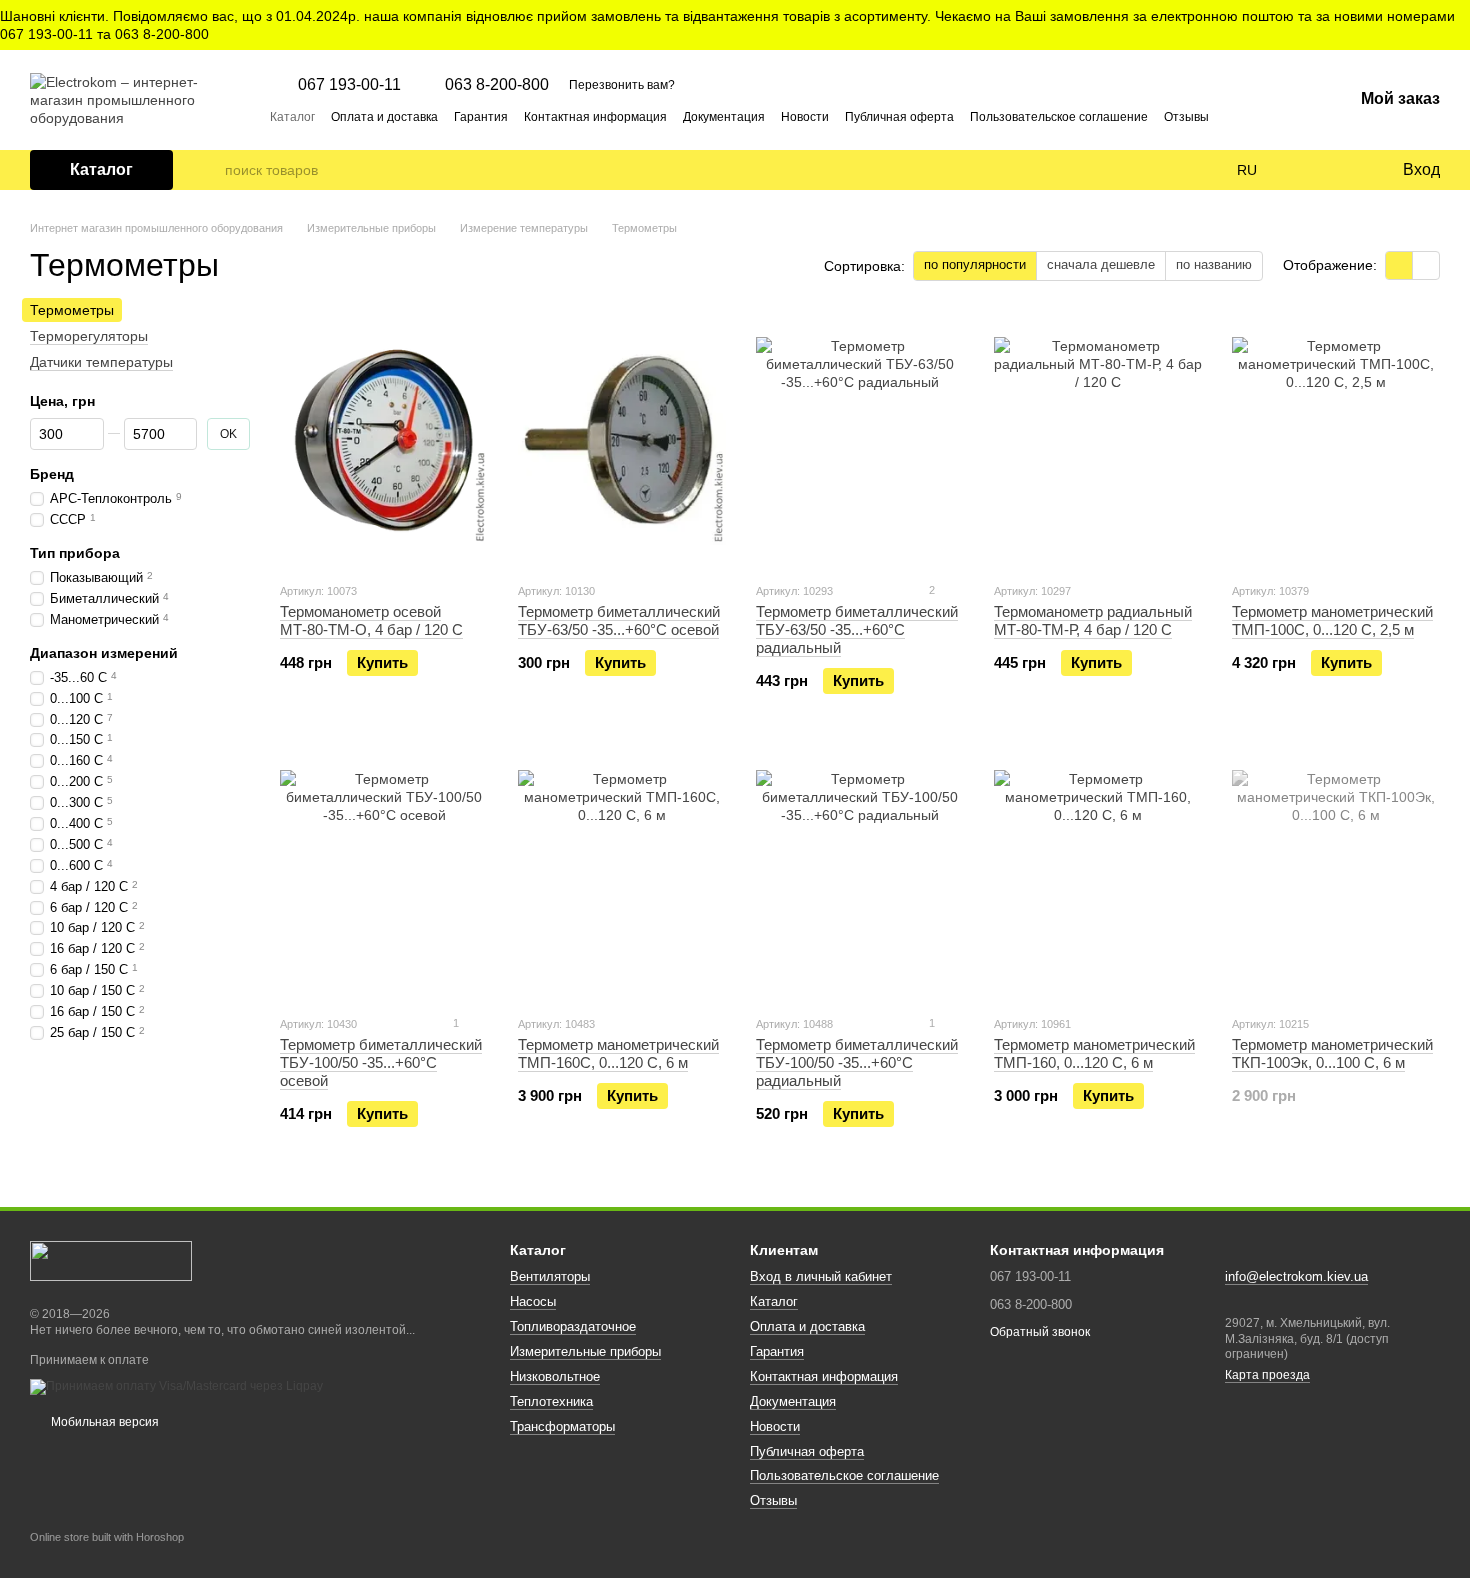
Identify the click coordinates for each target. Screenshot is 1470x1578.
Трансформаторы (562, 1426)
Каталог (292, 117)
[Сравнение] (1305, 170)
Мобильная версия (103, 1422)
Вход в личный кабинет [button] (821, 1276)
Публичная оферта (899, 117)
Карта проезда (1267, 1375)
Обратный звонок (1040, 1332)
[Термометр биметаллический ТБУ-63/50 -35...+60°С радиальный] (860, 441)
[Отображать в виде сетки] (1399, 265)
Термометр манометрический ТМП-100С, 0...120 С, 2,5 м (1332, 620)
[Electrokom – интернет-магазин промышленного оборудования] (111, 1260)
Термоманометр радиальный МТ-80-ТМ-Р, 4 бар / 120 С (1093, 620)
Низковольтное (555, 1376)
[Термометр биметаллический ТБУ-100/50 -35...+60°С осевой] (384, 874)
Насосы (533, 1301)
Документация (724, 117)
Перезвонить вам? (622, 85)
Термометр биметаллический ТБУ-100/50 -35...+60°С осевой (381, 1062)
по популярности (975, 264)
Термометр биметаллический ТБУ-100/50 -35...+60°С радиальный (857, 1062)
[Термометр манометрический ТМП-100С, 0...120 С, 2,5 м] (1336, 441)
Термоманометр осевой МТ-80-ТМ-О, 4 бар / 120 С (371, 620)
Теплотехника (551, 1401)
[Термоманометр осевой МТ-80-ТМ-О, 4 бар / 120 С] (384, 441)
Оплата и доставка (384, 117)
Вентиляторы (550, 1276)
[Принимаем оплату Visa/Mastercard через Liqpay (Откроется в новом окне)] (176, 1386)
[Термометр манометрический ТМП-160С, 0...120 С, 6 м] (622, 874)
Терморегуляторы (89, 336)
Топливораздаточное (573, 1326)
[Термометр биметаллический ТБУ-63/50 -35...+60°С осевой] (622, 441)
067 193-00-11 (349, 85)
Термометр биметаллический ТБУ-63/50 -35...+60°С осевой (619, 620)
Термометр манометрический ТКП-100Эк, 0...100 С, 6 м (1332, 1053)
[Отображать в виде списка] (1426, 265)
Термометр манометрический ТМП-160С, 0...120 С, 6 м (618, 1053)
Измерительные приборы (585, 1351)
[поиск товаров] (209, 170)
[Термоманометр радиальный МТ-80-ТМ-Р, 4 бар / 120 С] (1098, 441)
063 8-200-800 (497, 85)
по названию (1214, 264)
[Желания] (1345, 170)
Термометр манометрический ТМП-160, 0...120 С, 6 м (1094, 1053)
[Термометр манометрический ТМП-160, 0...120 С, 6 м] (1098, 874)
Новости (805, 117)
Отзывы (1186, 117)
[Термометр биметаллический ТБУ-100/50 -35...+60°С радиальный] (860, 874)
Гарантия (481, 117)
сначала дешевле (1101, 264)
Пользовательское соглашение (1059, 117)
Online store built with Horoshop (107, 1537)
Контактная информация (595, 117)
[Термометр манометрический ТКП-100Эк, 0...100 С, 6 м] (1336, 874)
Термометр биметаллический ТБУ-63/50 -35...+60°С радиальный (857, 629)
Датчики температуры (101, 362)
